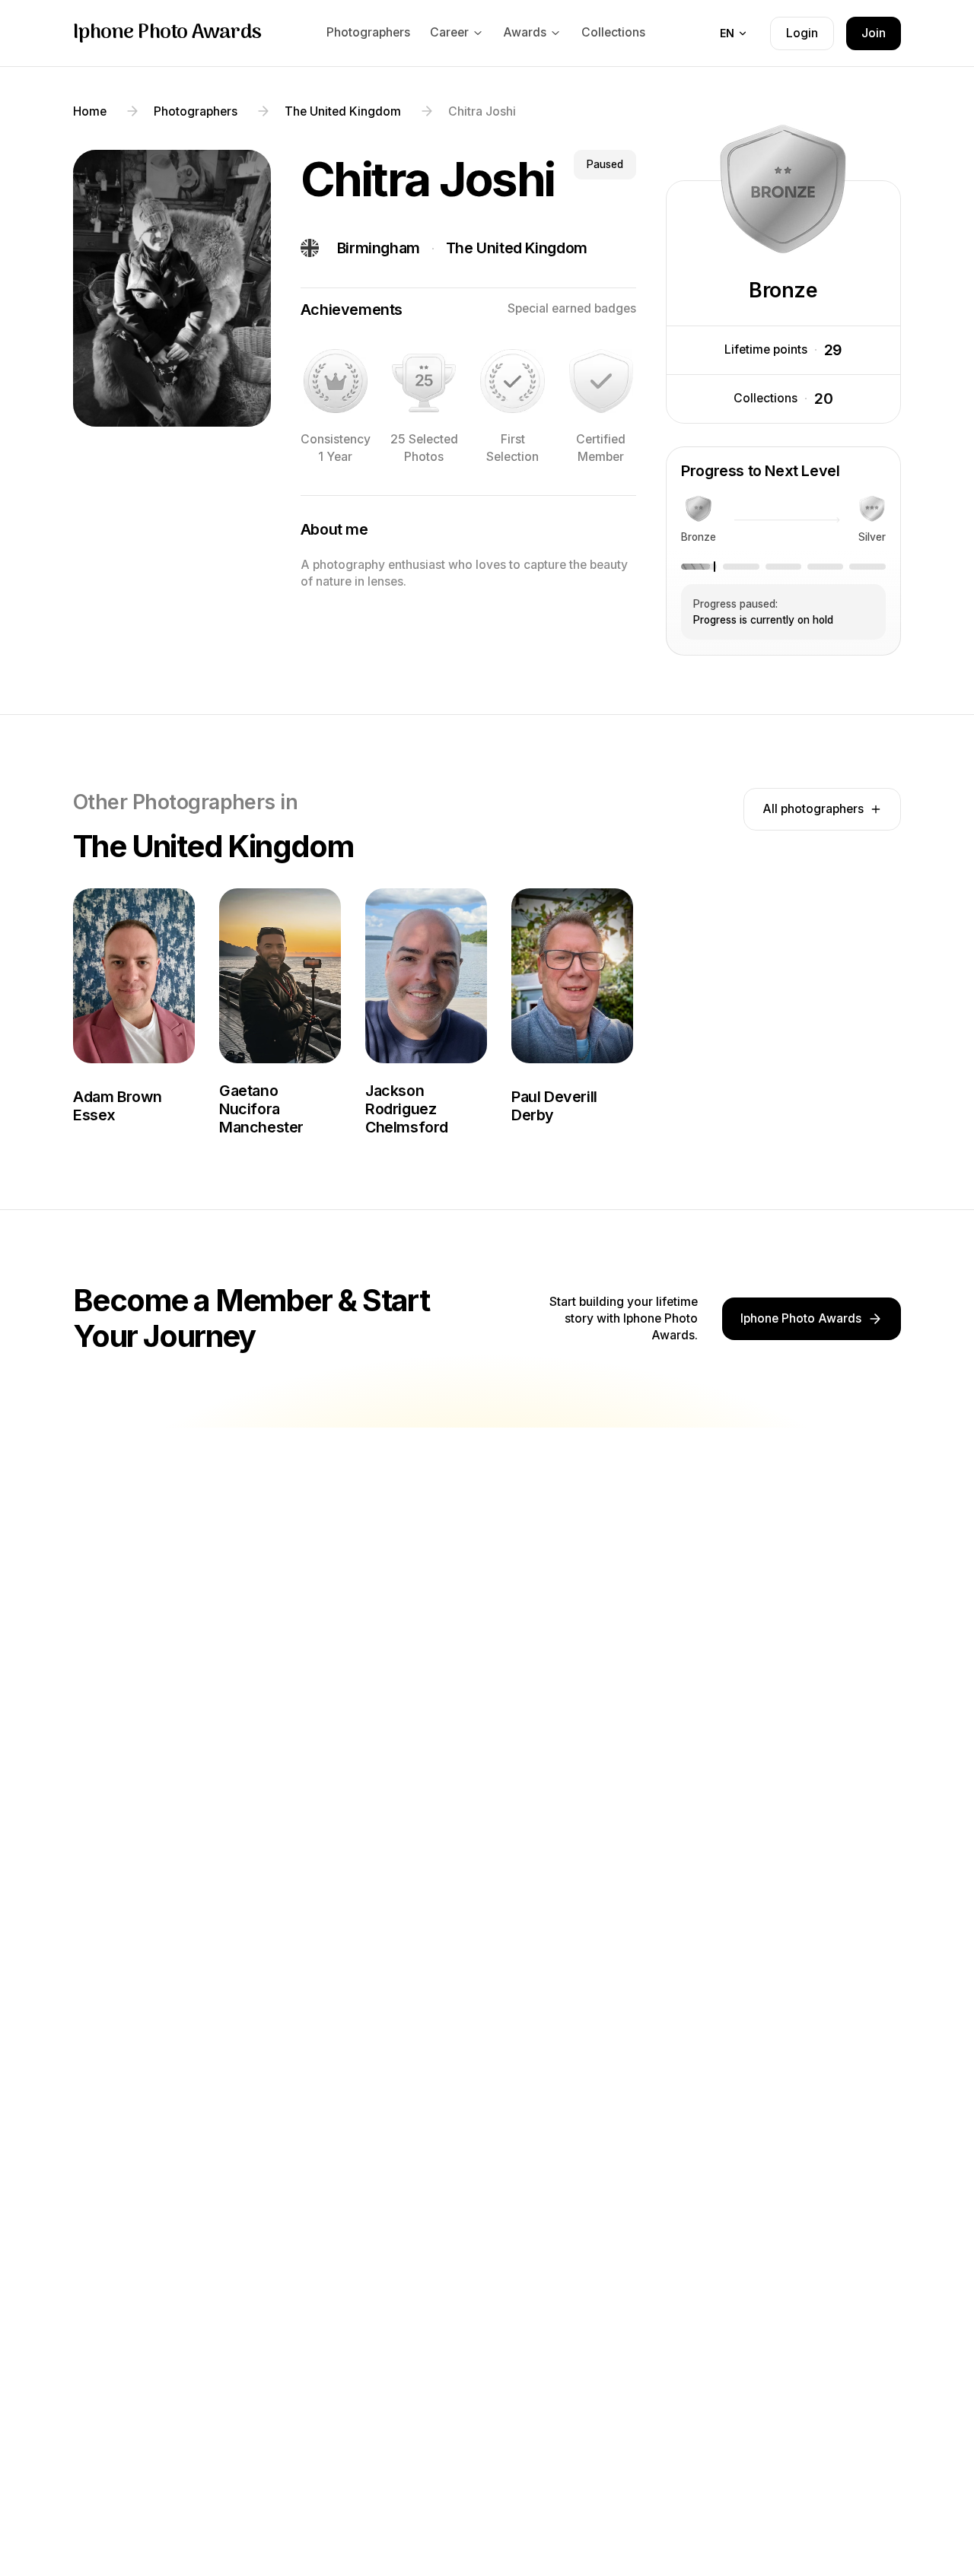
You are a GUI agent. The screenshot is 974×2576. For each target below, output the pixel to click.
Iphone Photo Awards (167, 33)
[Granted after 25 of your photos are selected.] (424, 381)
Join (874, 33)
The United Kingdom (517, 248)
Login (802, 33)
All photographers (813, 809)
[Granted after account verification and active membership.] (601, 381)
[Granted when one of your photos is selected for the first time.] (512, 381)
